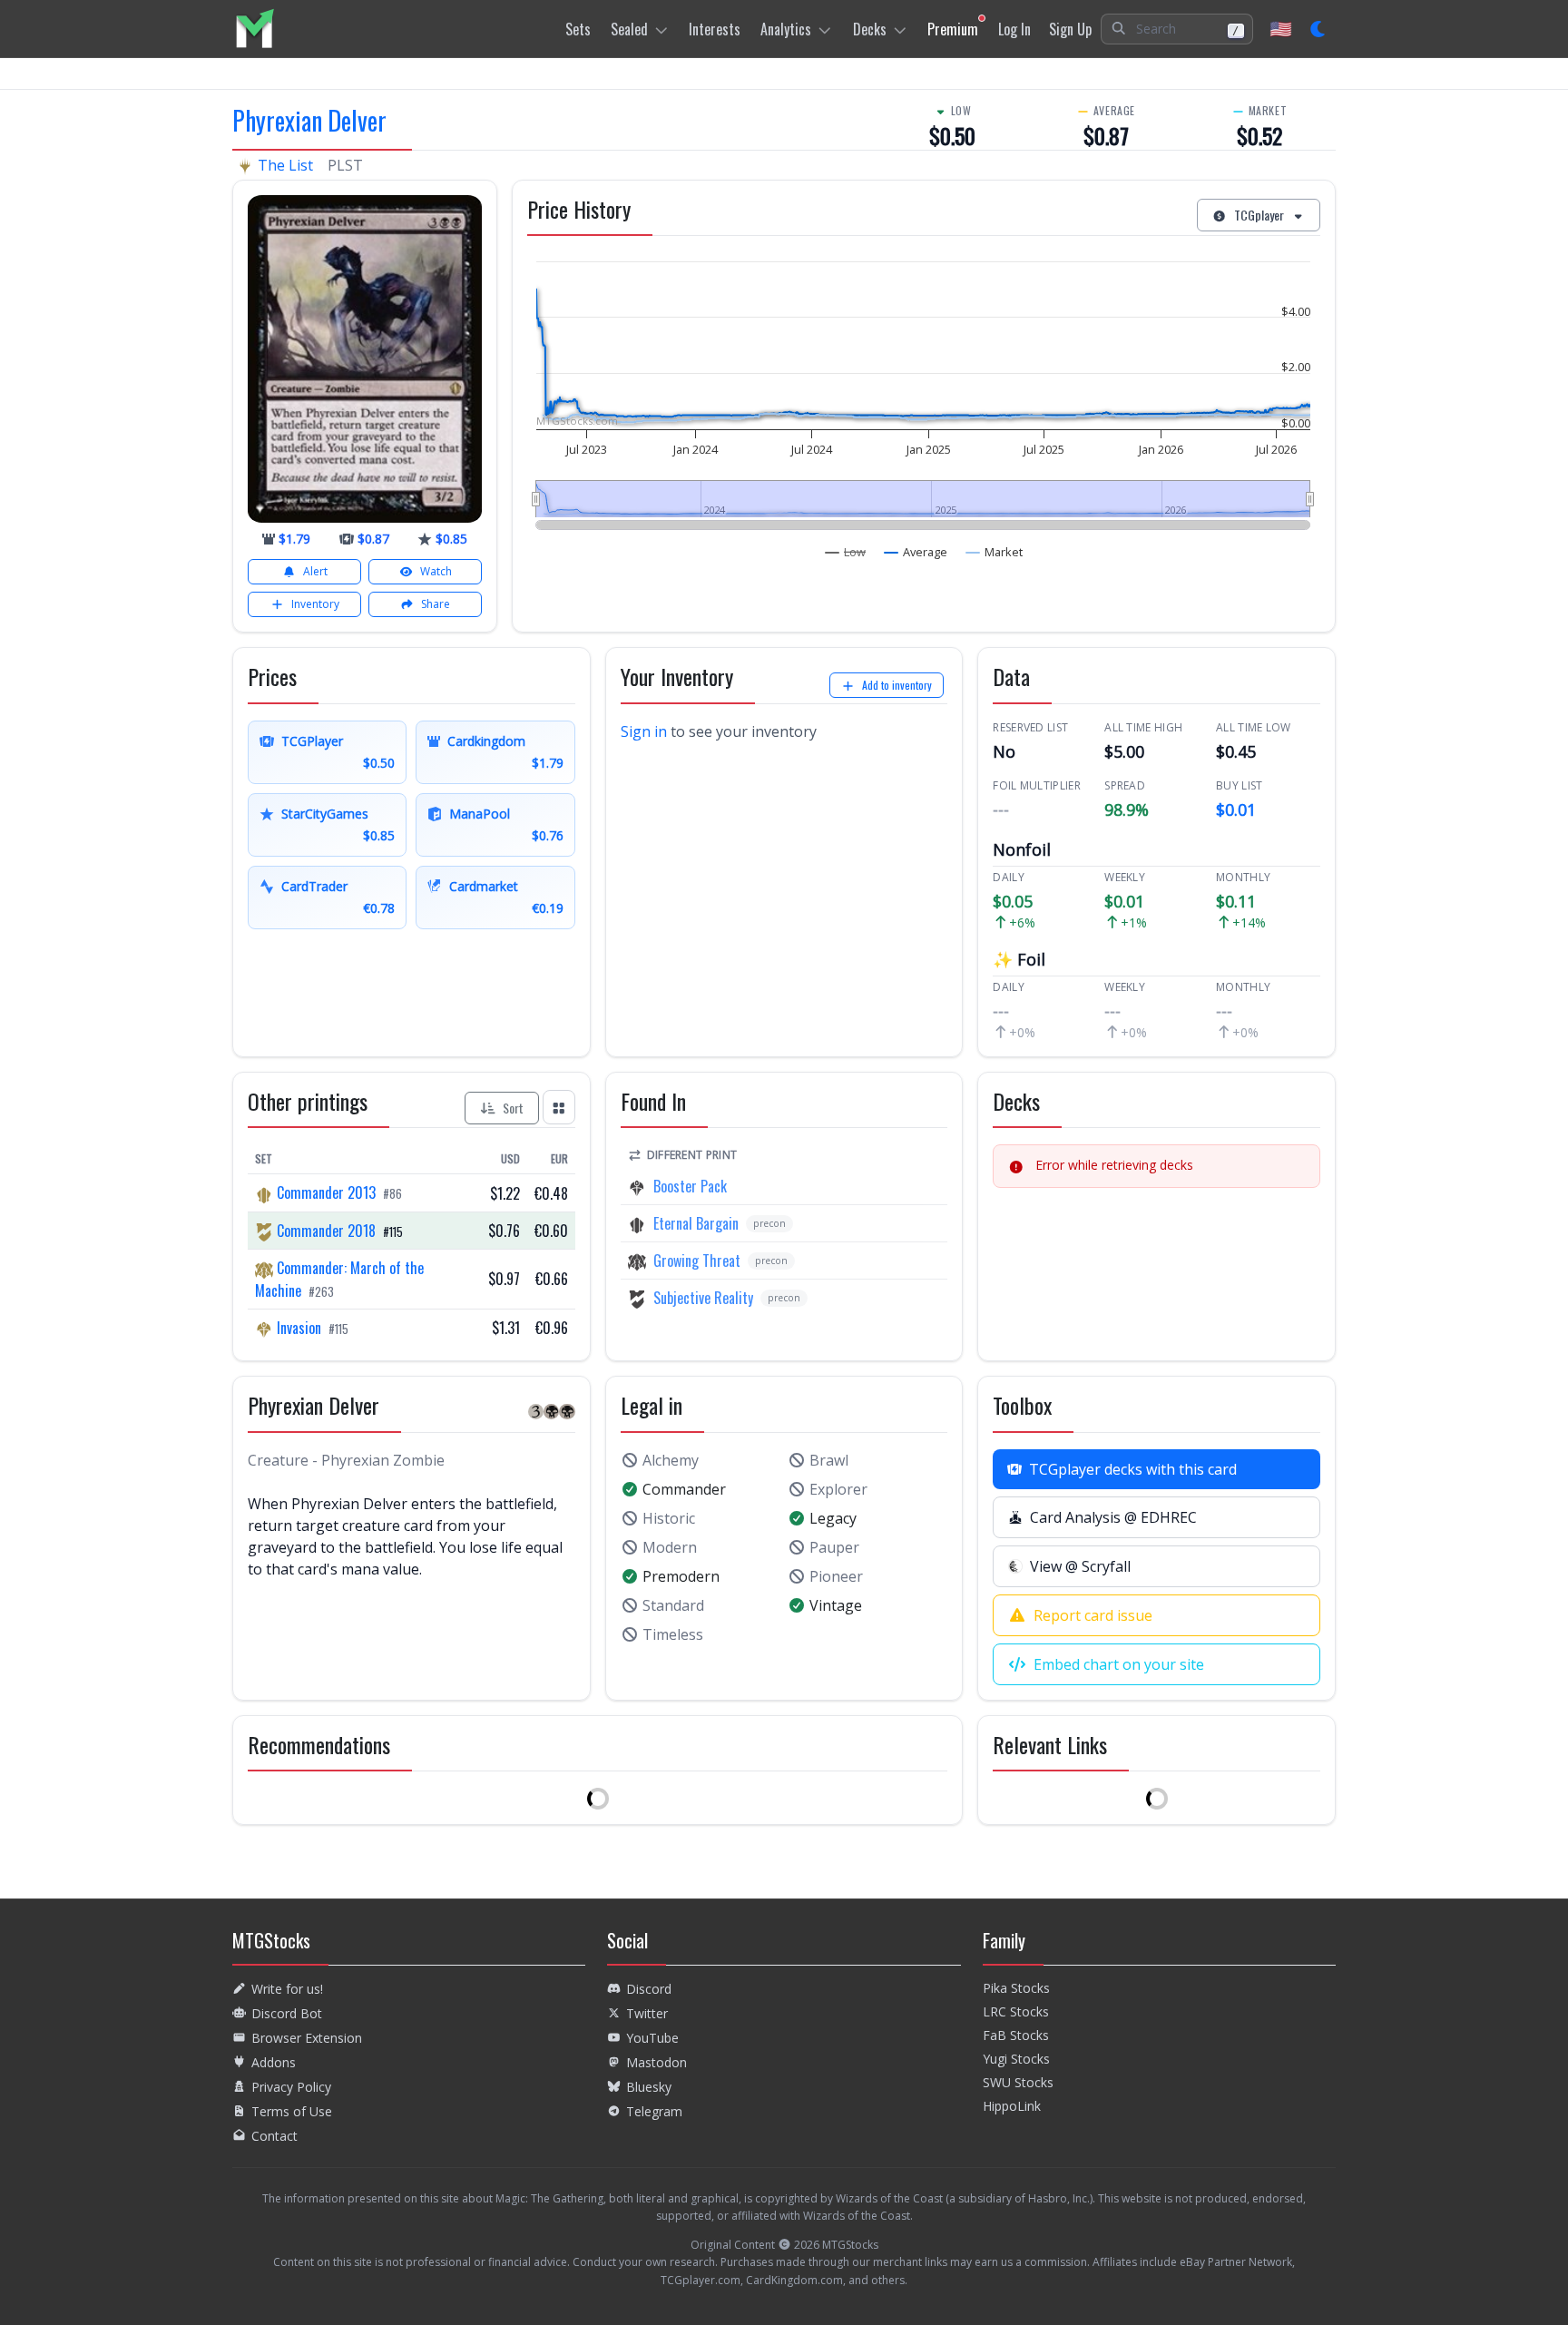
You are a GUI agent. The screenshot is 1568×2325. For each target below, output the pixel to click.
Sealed (629, 29)
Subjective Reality (703, 1298)
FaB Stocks (1016, 2035)
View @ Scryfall (1080, 1566)
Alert (315, 571)
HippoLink (1012, 2106)
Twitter (647, 2013)
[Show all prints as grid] (559, 1107)
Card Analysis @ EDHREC (1113, 1517)
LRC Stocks (1016, 2011)
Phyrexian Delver (309, 120)
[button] (1177, 29)
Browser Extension (307, 2038)
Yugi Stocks (1016, 2059)
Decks (870, 29)
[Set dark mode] (1319, 29)
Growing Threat (697, 1261)
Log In (1014, 29)
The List (285, 165)
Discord (649, 1989)
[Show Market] (995, 552)
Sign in (644, 731)
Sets (578, 29)
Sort (513, 1108)
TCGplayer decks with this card (1133, 1469)
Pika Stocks (1016, 1988)
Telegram (654, 2111)
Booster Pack (690, 1186)
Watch (436, 571)
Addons (274, 2062)
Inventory (315, 604)
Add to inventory (897, 685)
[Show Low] (846, 552)
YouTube (652, 2038)
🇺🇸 (1281, 29)
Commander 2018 (326, 1231)
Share (436, 604)
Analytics (786, 29)
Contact (274, 2136)
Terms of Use (292, 2111)
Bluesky (649, 2087)
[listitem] (255, 29)
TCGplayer (1259, 215)
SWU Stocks (1018, 2082)
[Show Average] (916, 552)
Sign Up (1070, 29)
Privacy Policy (291, 2087)
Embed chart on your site (1119, 1664)
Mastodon (657, 2062)
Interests (715, 29)
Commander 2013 (326, 1192)
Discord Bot (287, 2013)
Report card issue (1093, 1615)
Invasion (299, 1328)
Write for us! (287, 1989)
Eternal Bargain (696, 1223)
